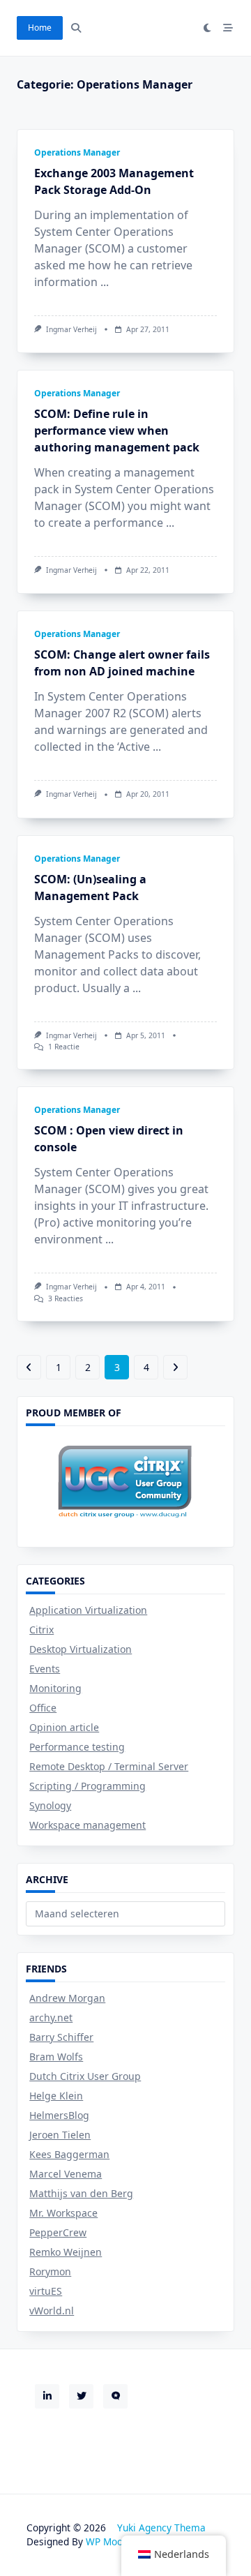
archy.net (51, 2017)
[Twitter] (81, 2396)
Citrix (41, 1630)
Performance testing (77, 1747)
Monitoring (55, 1688)
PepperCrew (58, 2232)
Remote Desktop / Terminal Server (109, 1766)
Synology (50, 1805)
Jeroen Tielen (60, 2135)
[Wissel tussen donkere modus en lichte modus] (208, 28)
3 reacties (66, 1298)
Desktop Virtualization (81, 1649)
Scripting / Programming (88, 1786)
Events (45, 1669)
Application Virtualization (88, 1610)
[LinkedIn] (47, 2396)
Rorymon (50, 2271)
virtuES (46, 2291)
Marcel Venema (66, 2174)
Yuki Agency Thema (161, 2528)
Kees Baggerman (69, 2154)
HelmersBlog (59, 2115)
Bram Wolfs (56, 2057)
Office (43, 1708)
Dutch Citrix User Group (85, 2076)
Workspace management (88, 1825)
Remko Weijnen (66, 2252)
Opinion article (64, 1727)
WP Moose (109, 2541)
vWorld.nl (52, 2311)
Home (40, 28)
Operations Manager (77, 152)
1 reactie (64, 1047)
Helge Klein (56, 2096)
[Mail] (115, 2396)
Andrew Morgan (67, 1998)
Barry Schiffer (61, 2037)
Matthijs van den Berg (81, 2193)
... (105, 282)
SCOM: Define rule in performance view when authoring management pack (117, 430)
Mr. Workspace (63, 2213)
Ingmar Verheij (71, 329)
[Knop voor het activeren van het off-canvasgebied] (228, 28)
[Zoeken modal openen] (76, 28)
